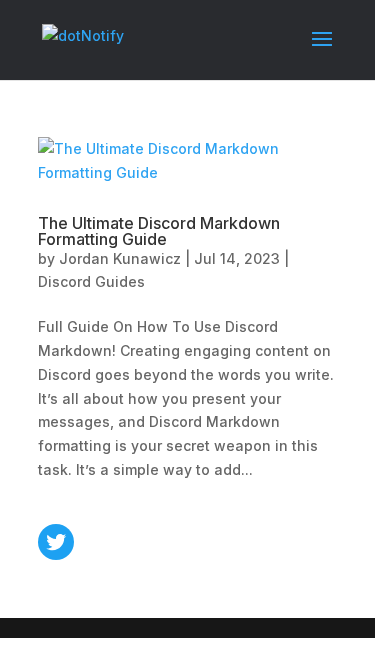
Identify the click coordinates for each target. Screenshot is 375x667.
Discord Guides (91, 281)
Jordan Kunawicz (120, 258)
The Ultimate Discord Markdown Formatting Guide (159, 231)
